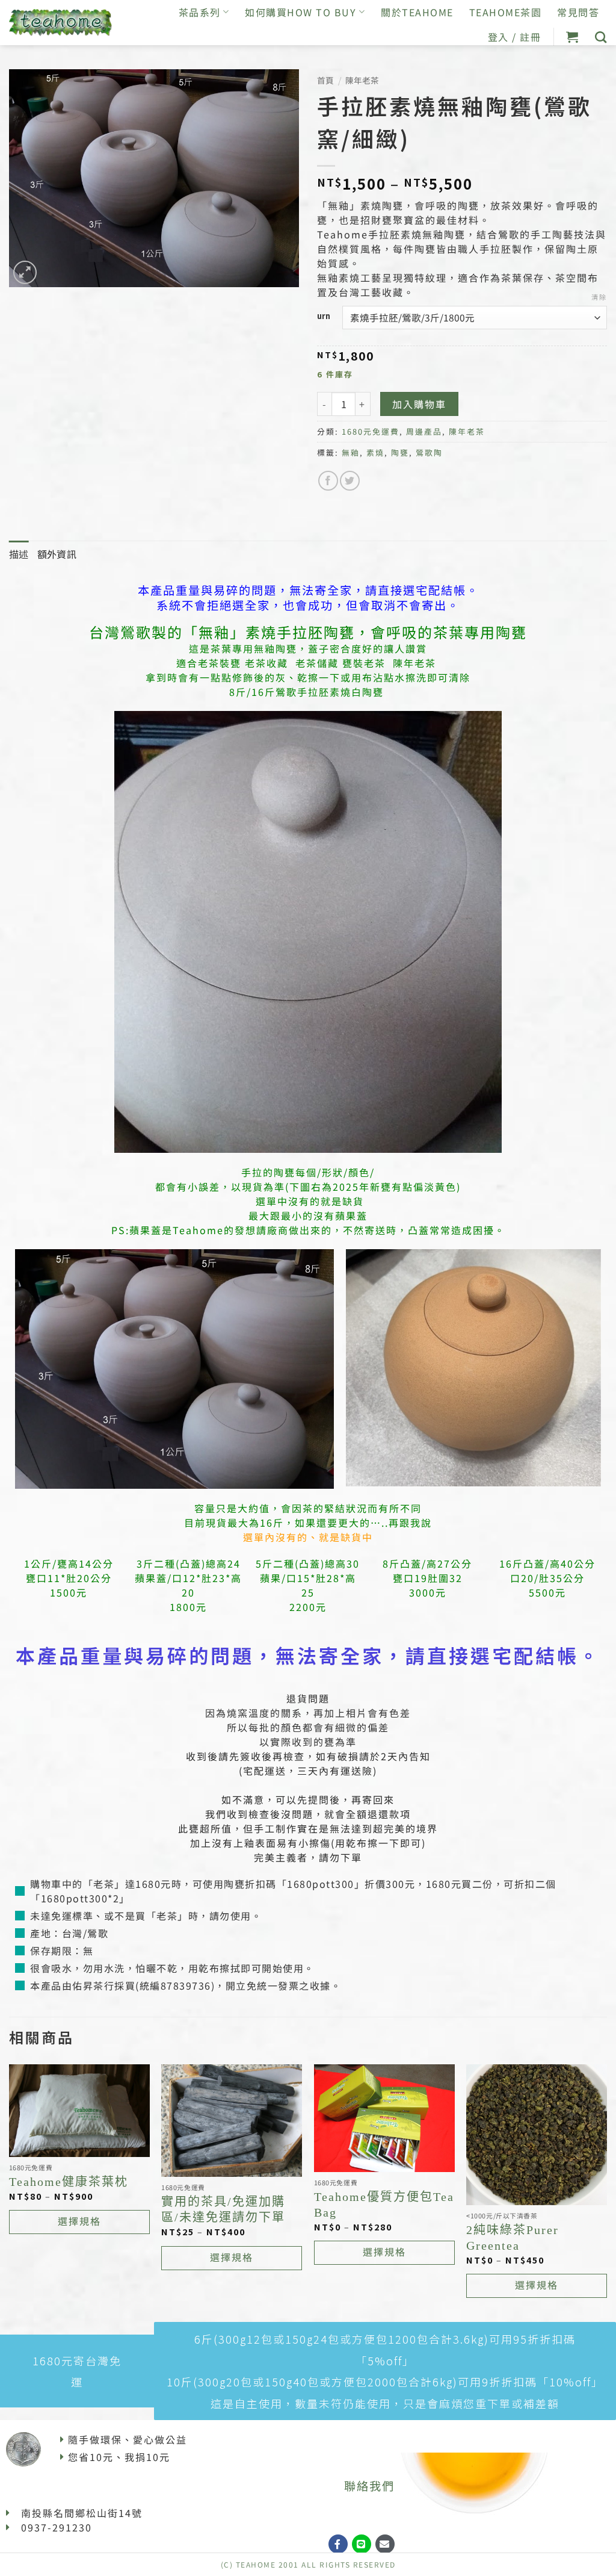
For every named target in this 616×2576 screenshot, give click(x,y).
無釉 (351, 452)
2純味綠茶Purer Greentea (513, 2238)
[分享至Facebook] (328, 481)
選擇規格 (79, 2221)
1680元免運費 (371, 431)
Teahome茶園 (506, 12)
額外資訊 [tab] (57, 554)
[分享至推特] (350, 481)
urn (324, 316)
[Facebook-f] (338, 2544)
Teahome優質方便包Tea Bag (384, 2205)
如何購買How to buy (300, 12)
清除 (599, 297)
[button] (573, 37)
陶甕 (400, 452)
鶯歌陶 (429, 452)
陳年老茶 (362, 80)
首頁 (325, 80)
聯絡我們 (369, 2486)
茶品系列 (200, 12)
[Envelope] (385, 2544)
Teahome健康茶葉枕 (69, 2182)
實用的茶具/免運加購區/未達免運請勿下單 (223, 2209)
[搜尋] (601, 37)
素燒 (375, 452)
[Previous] (10, 2192)
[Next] (606, 2192)
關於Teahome (417, 12)
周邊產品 (424, 431)
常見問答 (578, 12)
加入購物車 (419, 404)
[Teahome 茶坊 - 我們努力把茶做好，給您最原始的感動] (61, 23)
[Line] (362, 2544)
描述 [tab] (19, 554)
